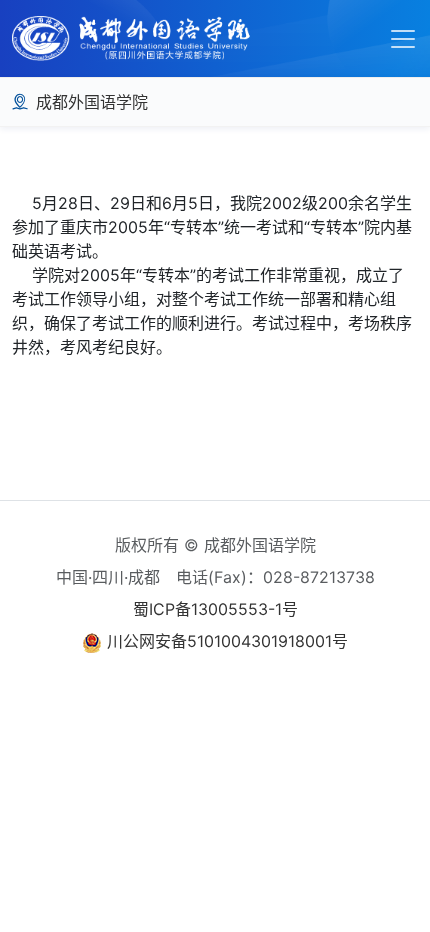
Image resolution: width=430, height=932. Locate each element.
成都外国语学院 (92, 102)
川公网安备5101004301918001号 (227, 641)
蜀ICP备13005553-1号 (215, 609)
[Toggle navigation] (403, 39)
